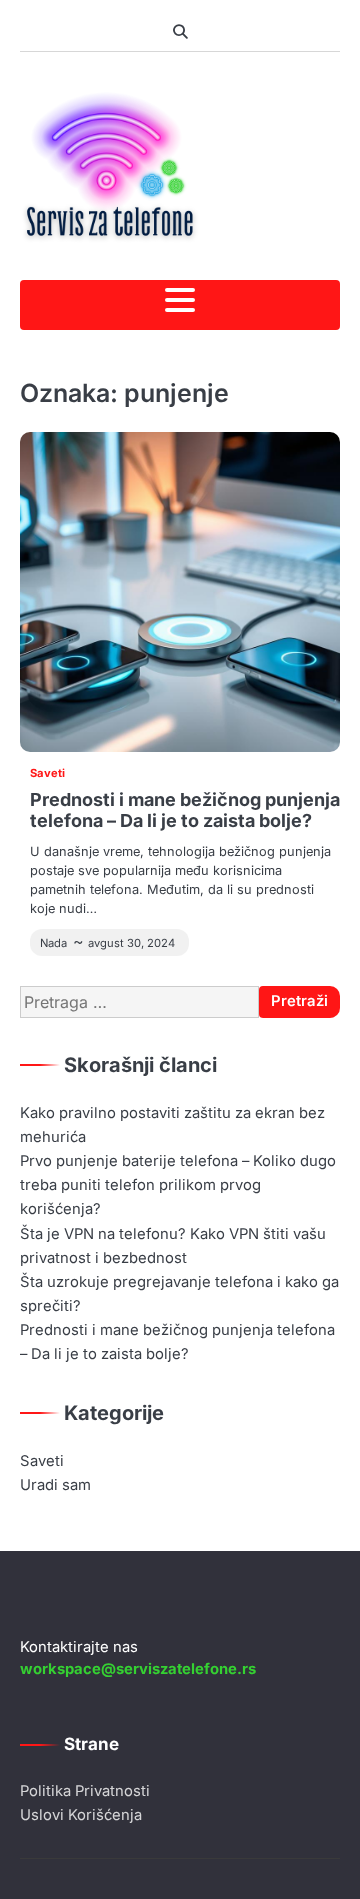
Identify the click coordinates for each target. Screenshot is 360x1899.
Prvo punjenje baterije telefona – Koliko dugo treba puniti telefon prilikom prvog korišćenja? (178, 1185)
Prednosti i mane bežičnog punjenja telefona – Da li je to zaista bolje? (185, 810)
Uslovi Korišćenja (81, 1815)
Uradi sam (55, 1485)
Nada (53, 943)
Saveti (47, 773)
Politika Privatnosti (85, 1791)
